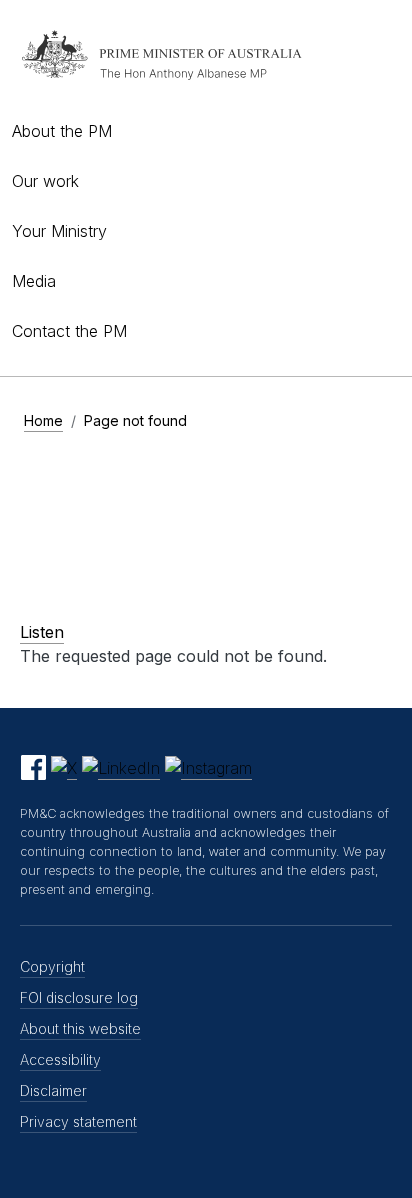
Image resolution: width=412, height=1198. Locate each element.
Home (43, 420)
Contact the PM (69, 331)
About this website (80, 1028)
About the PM (62, 131)
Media (34, 281)
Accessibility (60, 1059)
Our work (45, 181)
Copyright (52, 966)
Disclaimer (53, 1090)
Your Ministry (59, 231)
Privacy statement (78, 1121)
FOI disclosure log (79, 997)
